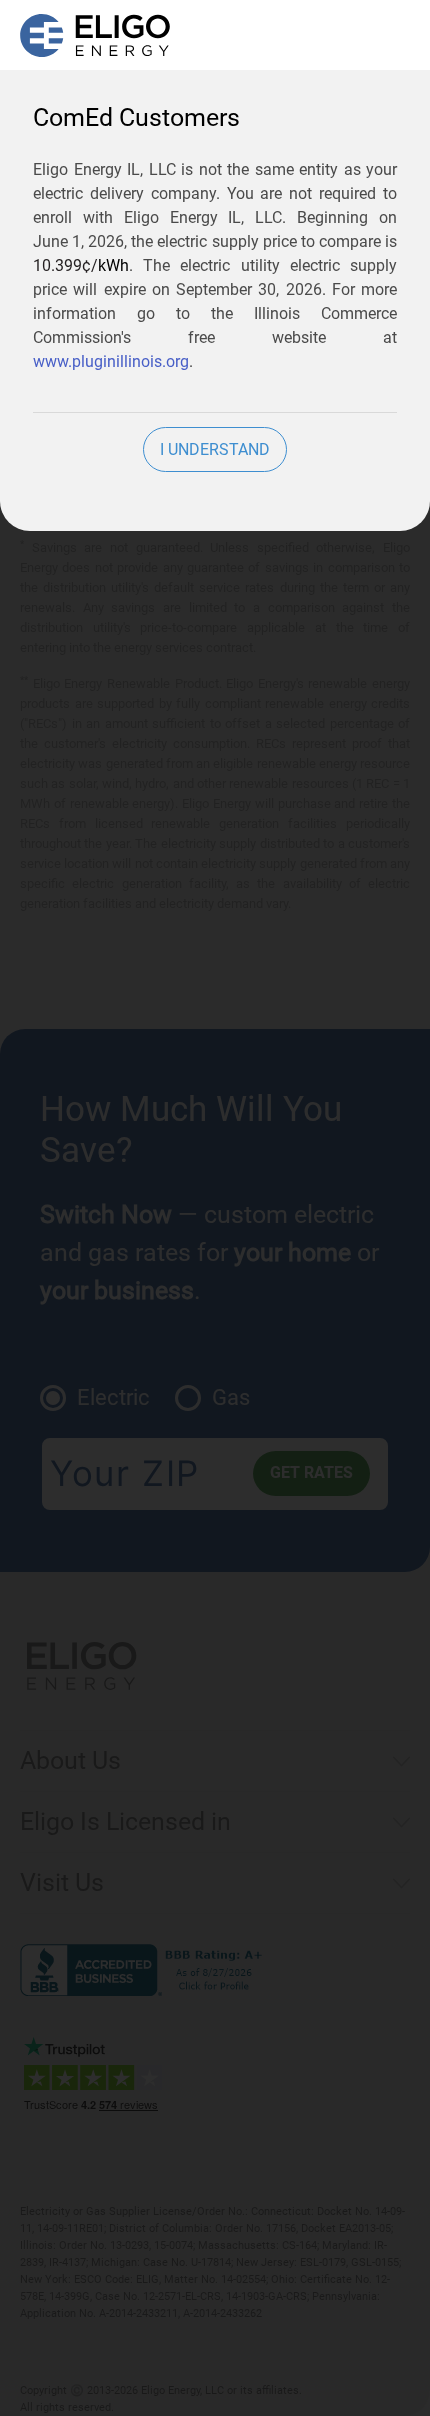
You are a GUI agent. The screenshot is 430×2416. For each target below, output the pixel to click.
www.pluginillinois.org (111, 361)
